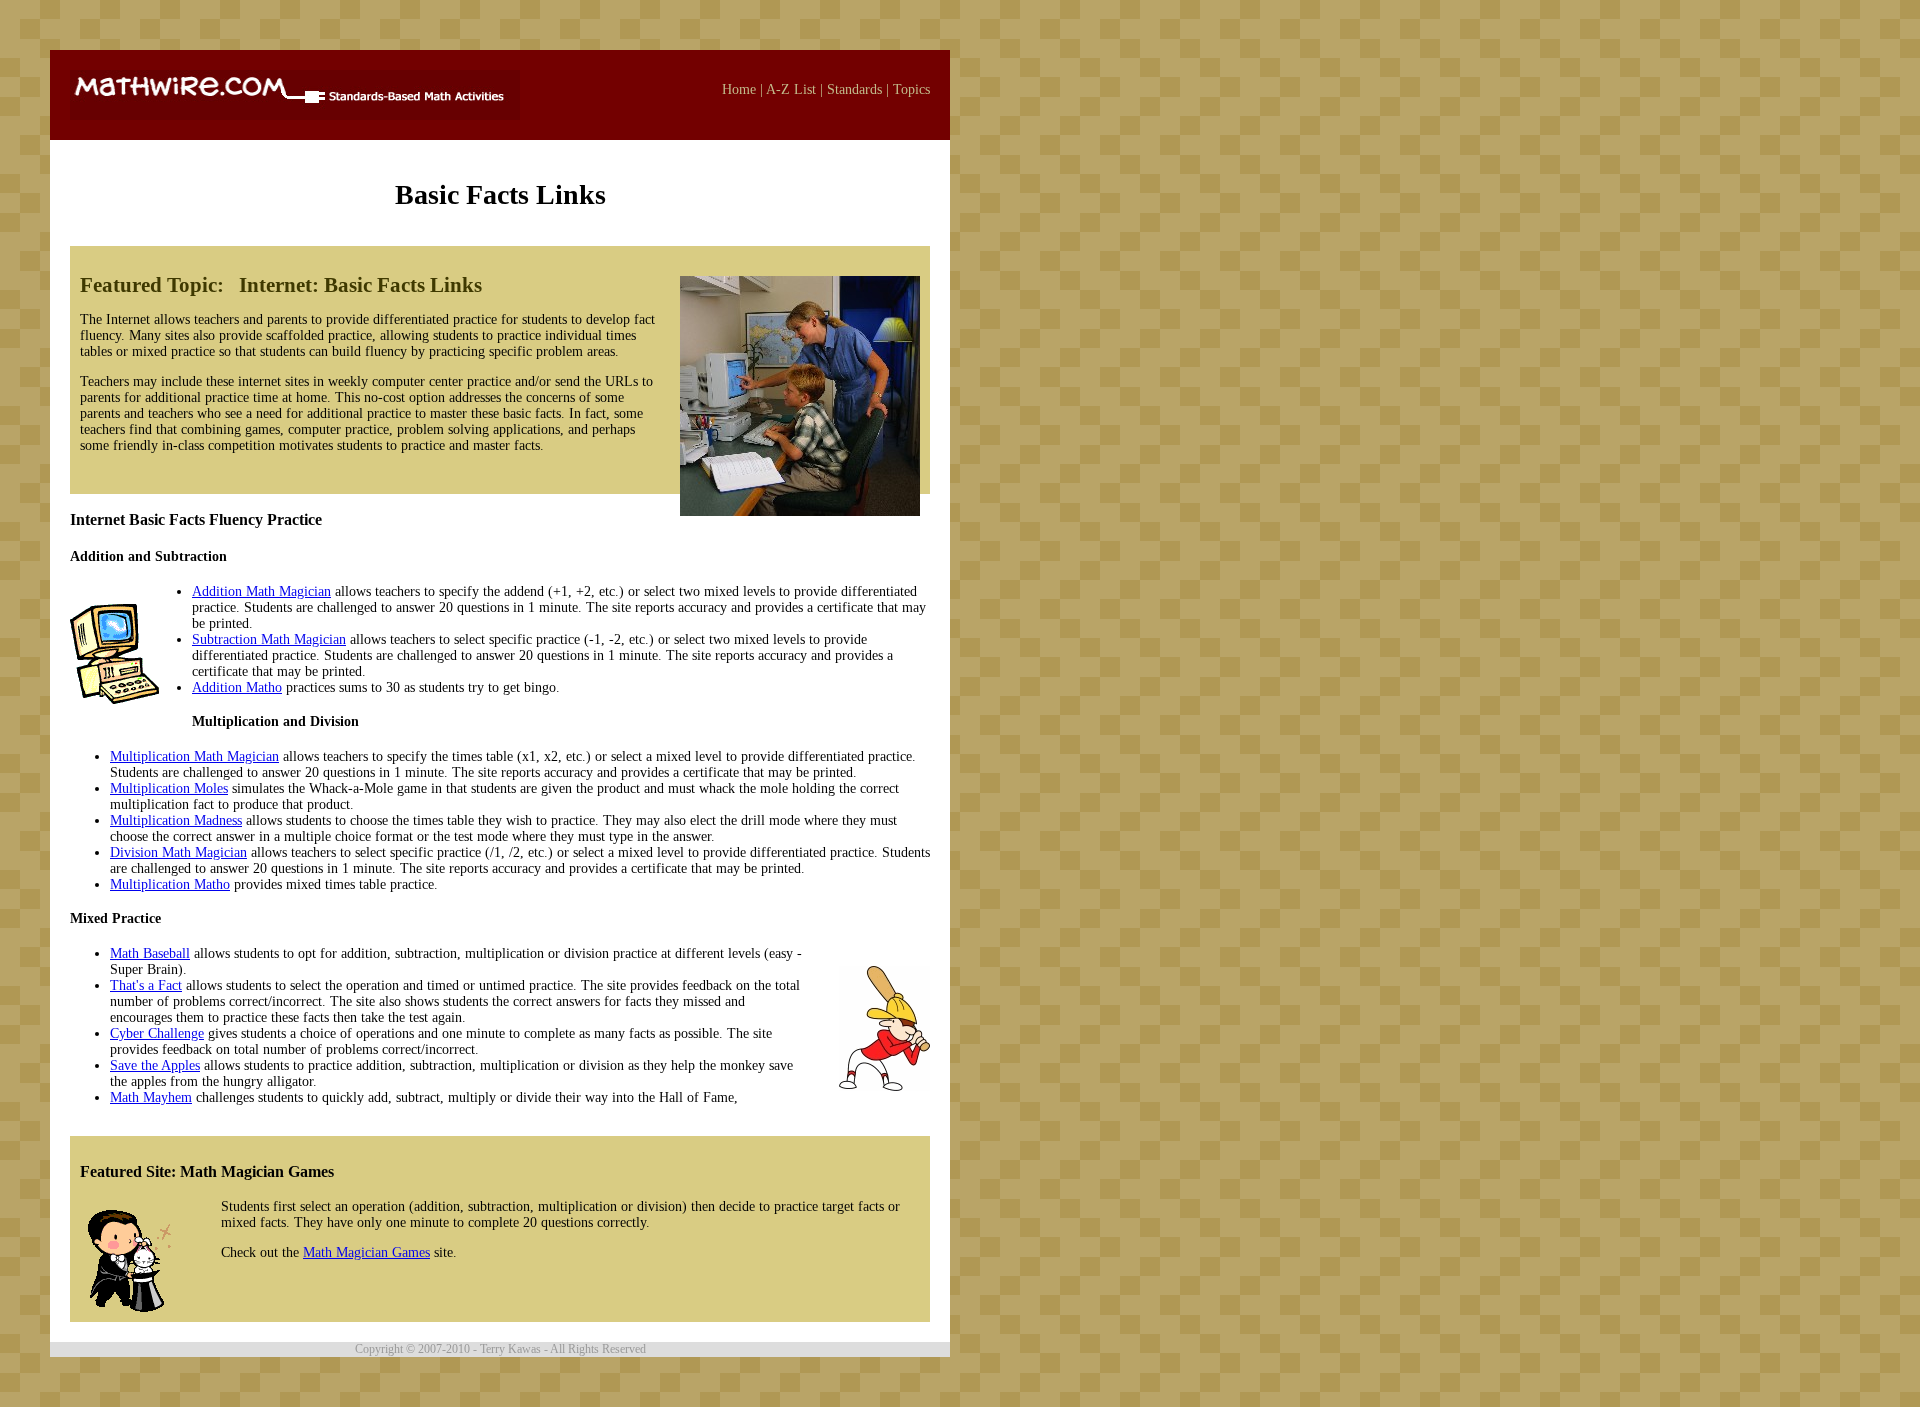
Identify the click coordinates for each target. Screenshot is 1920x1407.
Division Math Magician (178, 852)
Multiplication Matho (170, 884)
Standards (854, 89)
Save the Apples (155, 1065)
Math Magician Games (366, 1252)
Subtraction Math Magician (269, 639)
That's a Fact (146, 985)
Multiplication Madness (176, 820)
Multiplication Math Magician (194, 756)
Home (739, 89)
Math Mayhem (151, 1097)
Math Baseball (150, 953)
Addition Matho (237, 687)
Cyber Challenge (157, 1033)
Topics (911, 89)
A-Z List (791, 89)
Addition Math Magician (261, 591)
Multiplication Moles (169, 788)
